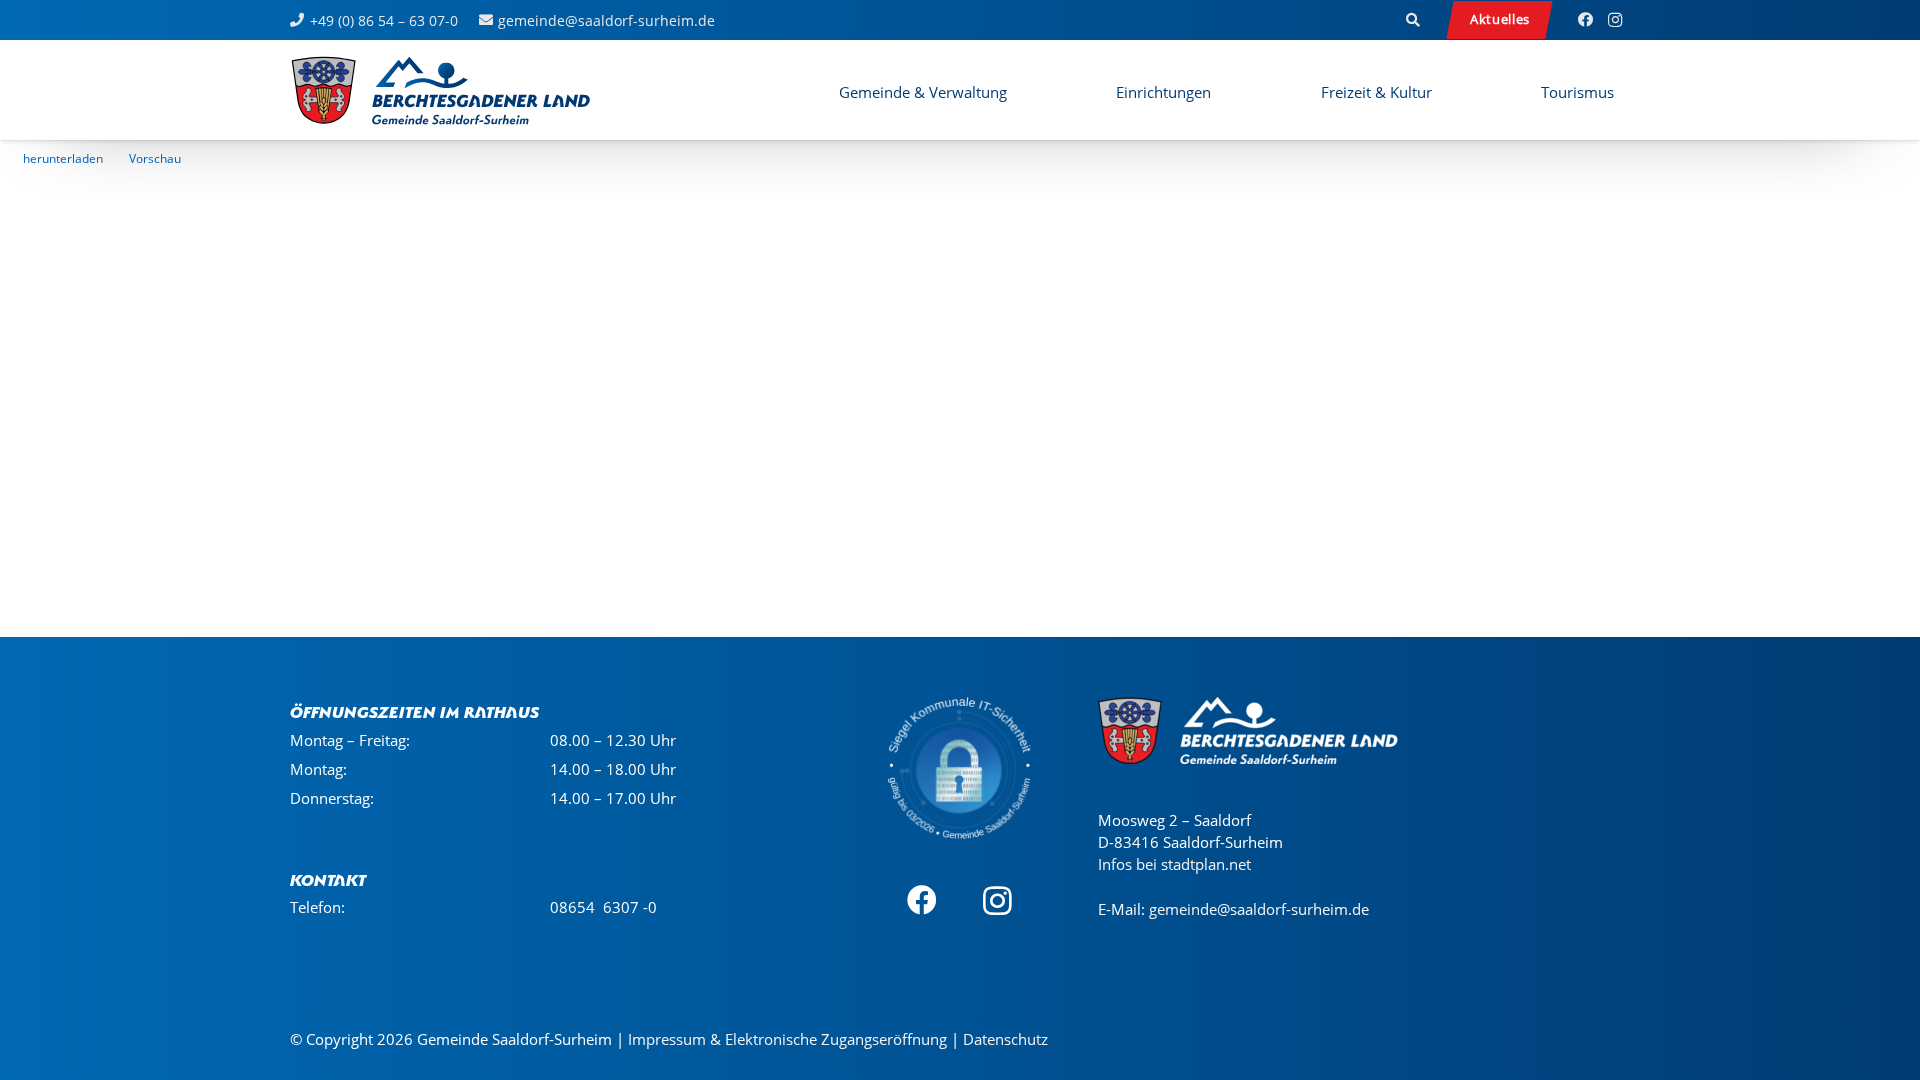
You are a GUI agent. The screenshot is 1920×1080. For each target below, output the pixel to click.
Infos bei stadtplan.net (1174, 864)
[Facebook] (1585, 20)
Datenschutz (1005, 1039)
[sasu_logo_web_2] (440, 90)
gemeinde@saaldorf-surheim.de (1259, 909)
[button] (1414, 20)
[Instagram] (1615, 20)
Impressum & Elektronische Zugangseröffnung (787, 1039)
